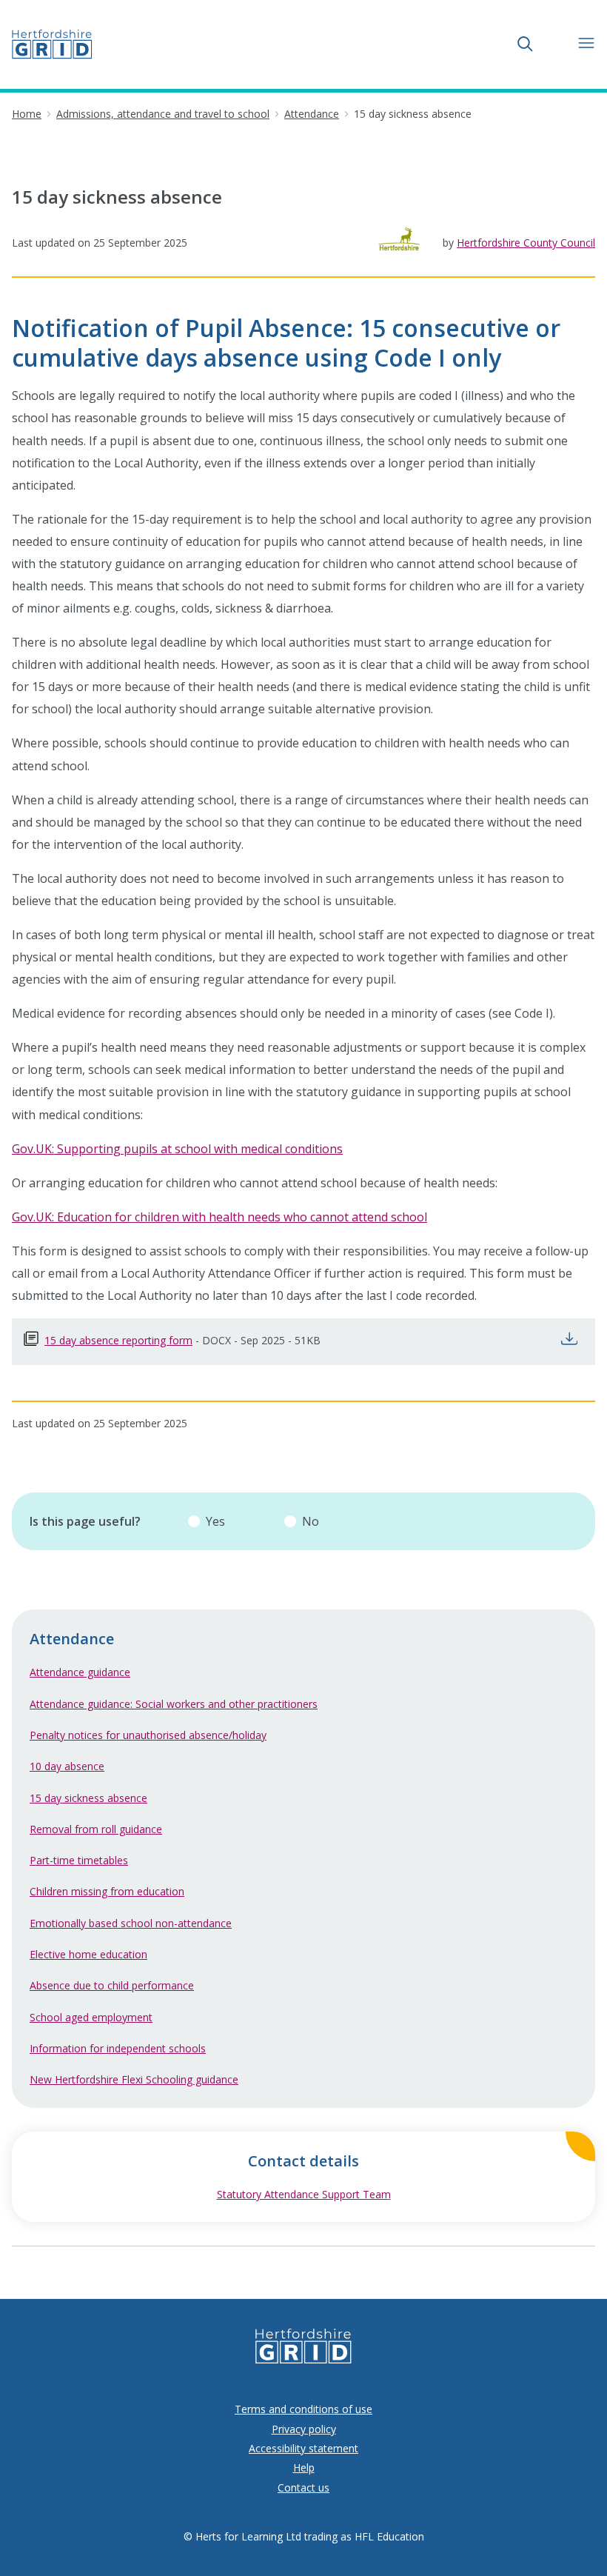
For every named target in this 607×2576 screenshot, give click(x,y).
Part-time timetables (79, 1860)
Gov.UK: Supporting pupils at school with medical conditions (177, 1149)
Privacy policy (304, 2429)
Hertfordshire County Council (526, 243)
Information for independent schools (118, 2048)
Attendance (312, 114)
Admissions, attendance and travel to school (163, 114)
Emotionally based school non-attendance (131, 1923)
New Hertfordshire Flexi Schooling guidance (134, 2079)
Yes (215, 1521)
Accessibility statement (303, 2448)
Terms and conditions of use (303, 2409)
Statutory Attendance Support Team (356, 2194)
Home (27, 114)
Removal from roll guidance (96, 1829)
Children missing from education (107, 1891)
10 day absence (67, 1766)
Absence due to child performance (112, 1985)
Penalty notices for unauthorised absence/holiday (148, 1735)
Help (304, 2467)
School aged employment (91, 2017)
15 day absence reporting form (118, 1340)
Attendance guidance (80, 1672)
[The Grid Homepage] (52, 44)
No (311, 1521)
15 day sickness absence (88, 1798)
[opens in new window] (573, 1342)
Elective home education (88, 1954)
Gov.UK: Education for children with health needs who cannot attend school (219, 1217)
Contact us (303, 2487)
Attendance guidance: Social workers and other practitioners (174, 1704)
